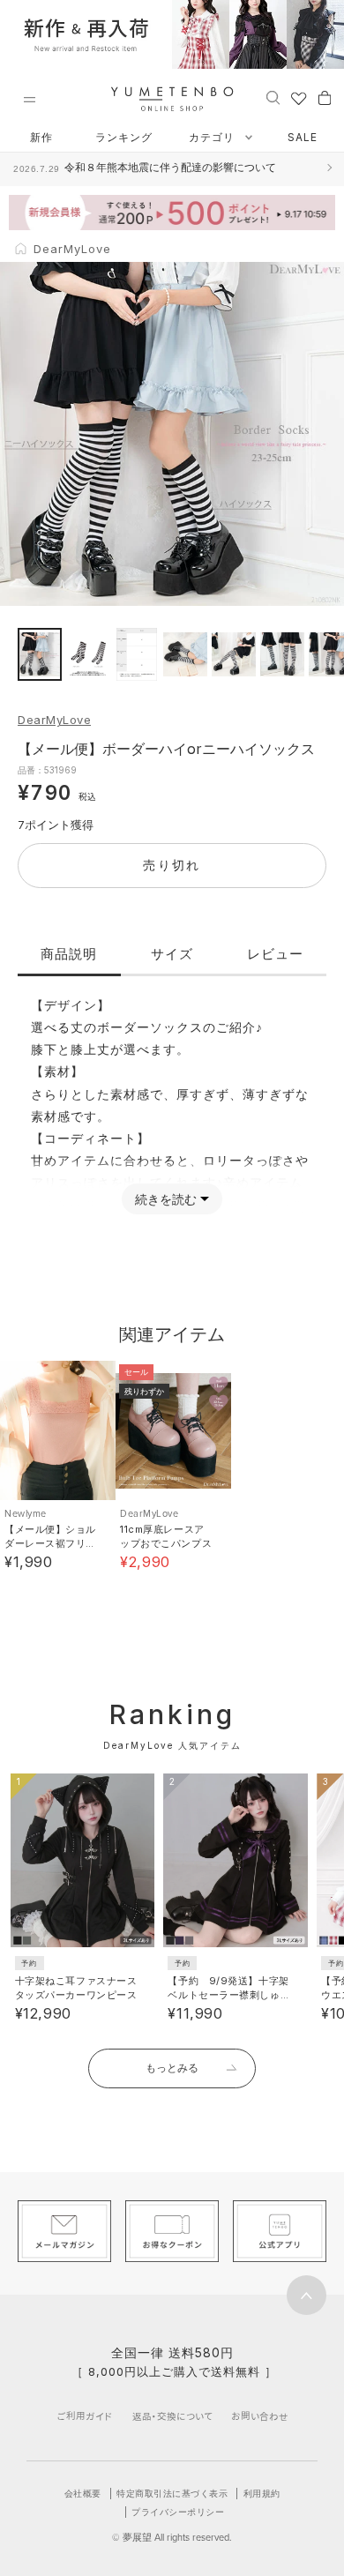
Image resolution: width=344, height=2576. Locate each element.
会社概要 (83, 2493)
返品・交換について (172, 2416)
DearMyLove (54, 720)
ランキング (124, 137)
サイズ (172, 954)
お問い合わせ (260, 2416)
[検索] (273, 97)
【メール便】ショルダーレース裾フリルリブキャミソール (50, 1543)
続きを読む (166, 1199)
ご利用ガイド (85, 2416)
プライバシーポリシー (178, 2512)
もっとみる (172, 2068)
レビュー (275, 954)
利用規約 (262, 2493)
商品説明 (69, 954)
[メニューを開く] (29, 100)
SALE (303, 137)
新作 (41, 137)
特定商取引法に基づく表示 (172, 2493)
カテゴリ (213, 137)
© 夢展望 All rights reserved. (172, 2537)
